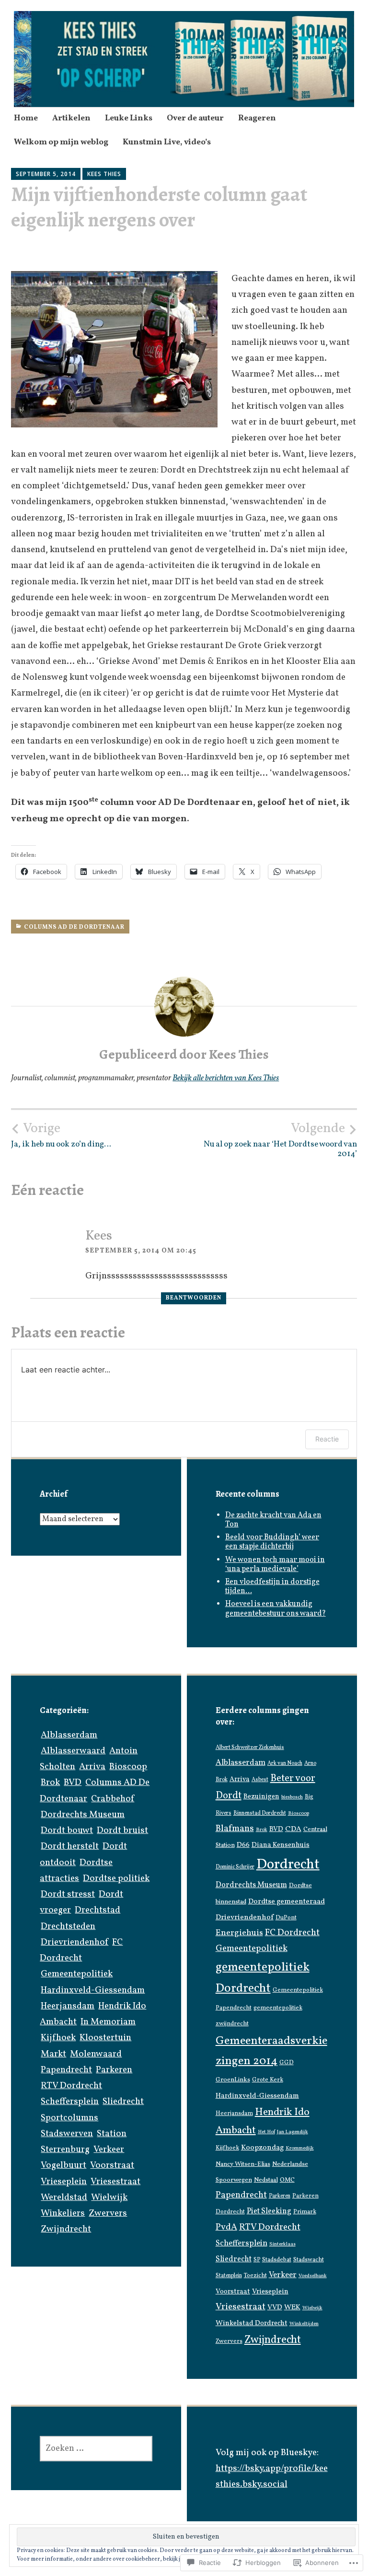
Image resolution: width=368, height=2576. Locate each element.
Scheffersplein (70, 2102)
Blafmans (235, 1829)
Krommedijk (300, 2148)
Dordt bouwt (67, 1831)
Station (112, 2134)
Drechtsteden (68, 1926)
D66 (243, 1845)
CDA (293, 1829)
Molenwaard (96, 2054)
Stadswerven (67, 2134)
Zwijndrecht (66, 2229)
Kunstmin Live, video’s (167, 142)
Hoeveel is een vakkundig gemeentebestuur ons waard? (276, 1609)
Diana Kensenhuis (281, 1845)
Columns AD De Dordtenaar (74, 927)
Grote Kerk (268, 2080)
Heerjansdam (68, 2006)
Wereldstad (64, 2198)
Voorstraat (112, 2165)
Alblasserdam (69, 1735)
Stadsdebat (277, 2260)
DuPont (286, 1918)
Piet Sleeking (269, 2211)
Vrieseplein (64, 2182)
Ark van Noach (285, 1763)
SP (257, 2260)
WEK (292, 2308)
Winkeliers (63, 2213)
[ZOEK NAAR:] (96, 2449)
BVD (73, 1783)
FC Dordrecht (292, 1933)
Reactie (327, 1439)
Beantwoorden (194, 1298)
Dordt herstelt (70, 1846)
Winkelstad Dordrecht (252, 2323)
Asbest (260, 1780)
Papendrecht (66, 2070)
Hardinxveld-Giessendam (93, 1990)
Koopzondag (262, 2148)
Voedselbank (313, 2276)
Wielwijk (109, 2198)
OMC (287, 2180)
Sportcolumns (69, 2118)
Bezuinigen (261, 1796)
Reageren (257, 118)
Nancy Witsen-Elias (243, 2164)
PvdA (226, 2227)
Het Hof (266, 2132)
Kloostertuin (105, 2038)
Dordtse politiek (116, 1879)
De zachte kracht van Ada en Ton (273, 1520)
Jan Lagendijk (293, 2132)
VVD (275, 2308)
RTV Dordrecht (71, 2086)
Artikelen (71, 118)
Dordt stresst (68, 1894)
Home (26, 118)
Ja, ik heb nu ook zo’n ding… (61, 1135)
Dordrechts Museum (83, 1815)
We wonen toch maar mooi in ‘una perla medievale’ (275, 1565)
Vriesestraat (115, 2182)
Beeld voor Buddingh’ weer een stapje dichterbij (272, 1542)
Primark (305, 2212)
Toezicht (255, 2276)
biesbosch (292, 1797)
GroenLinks (233, 2080)
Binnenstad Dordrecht (260, 1813)
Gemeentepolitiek (77, 1974)
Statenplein (229, 2276)
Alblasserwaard (73, 1751)
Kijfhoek (58, 2038)
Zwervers (108, 2213)
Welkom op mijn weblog (61, 142)
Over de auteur (195, 118)
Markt (53, 2054)
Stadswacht (309, 2260)
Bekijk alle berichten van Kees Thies (226, 1078)
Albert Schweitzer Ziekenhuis (250, 1748)
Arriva (92, 1767)
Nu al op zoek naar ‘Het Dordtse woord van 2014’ (280, 1140)
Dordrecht (288, 1865)
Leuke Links (129, 118)
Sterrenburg (65, 2150)
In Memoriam (108, 2022)
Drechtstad (98, 1910)
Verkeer (109, 2150)
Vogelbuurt (63, 2165)
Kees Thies (104, 174)
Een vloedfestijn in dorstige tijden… (272, 1587)
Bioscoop (128, 1767)
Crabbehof (113, 1799)
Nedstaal (266, 2180)
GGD (287, 2063)
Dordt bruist (122, 1831)
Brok (50, 1783)
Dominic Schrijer (235, 1867)
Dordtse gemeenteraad (287, 1902)
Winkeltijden (304, 2324)
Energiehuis (239, 1933)
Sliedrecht (123, 2102)
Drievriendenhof (75, 1942)
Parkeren (114, 2070)
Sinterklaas (282, 2244)
